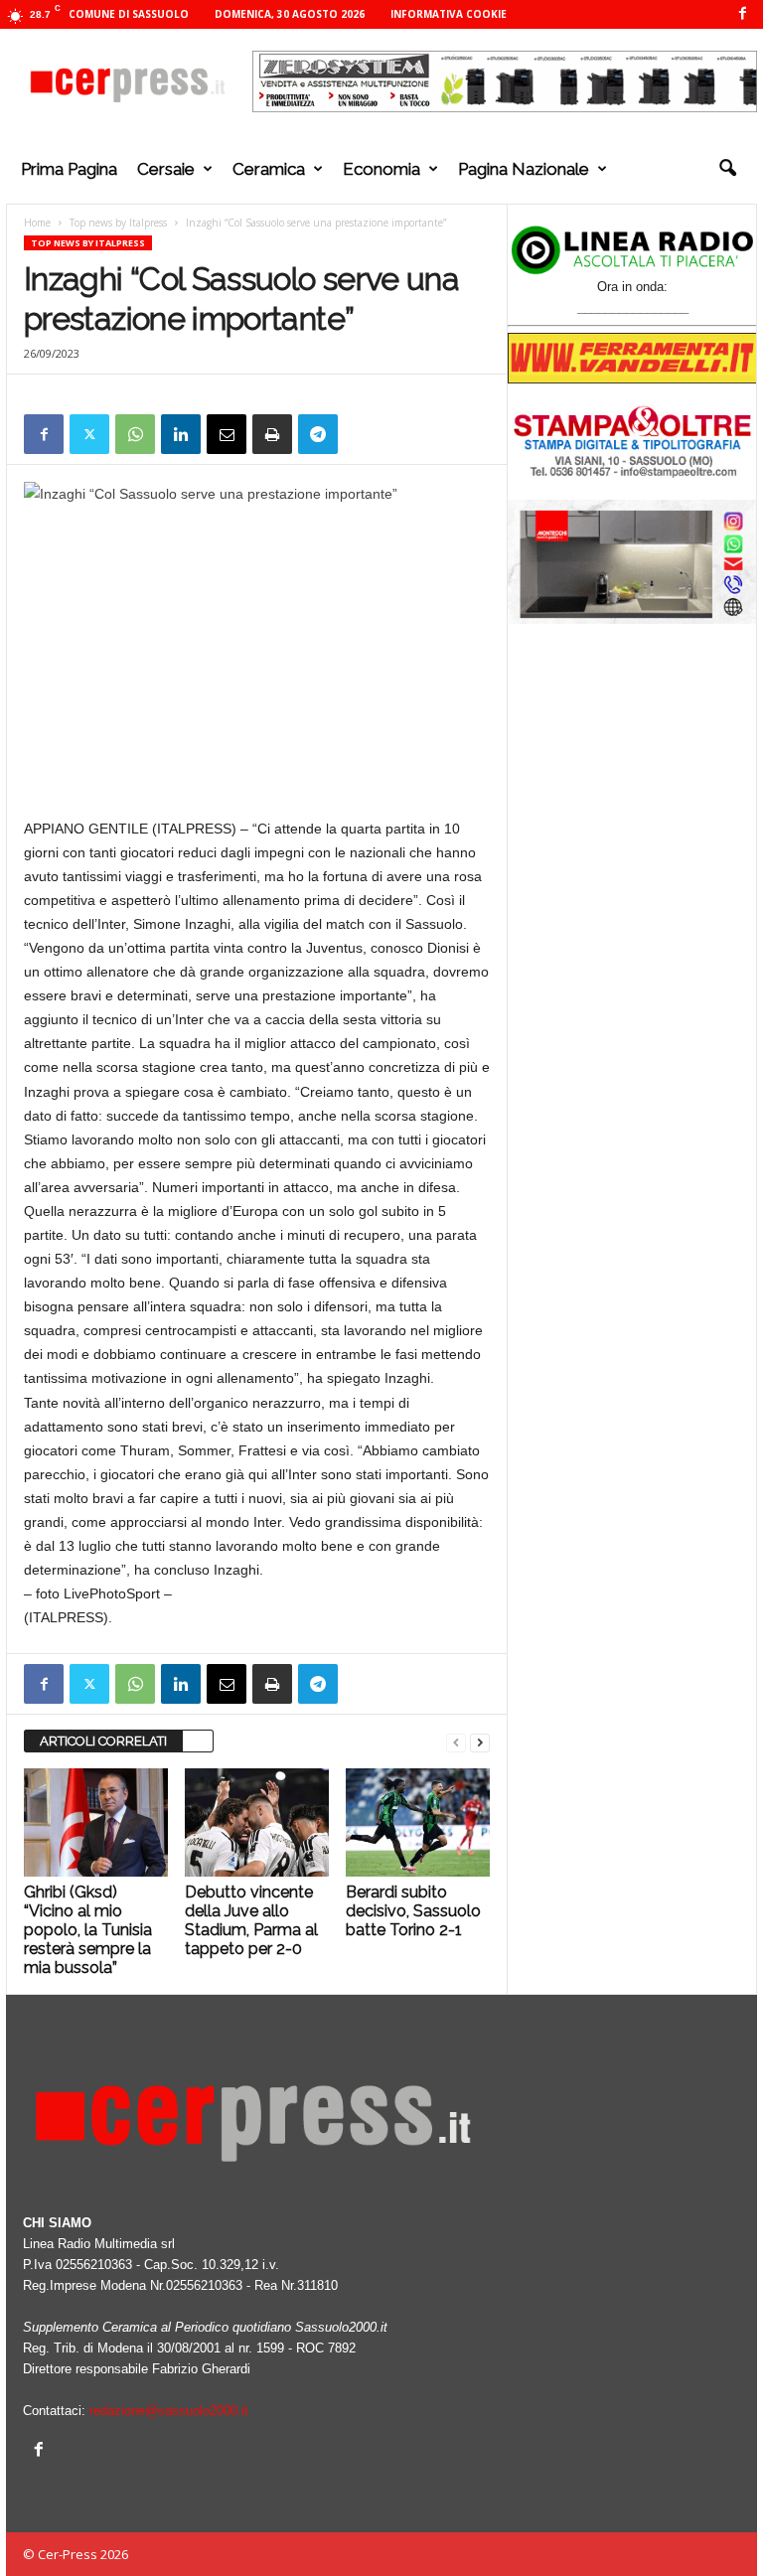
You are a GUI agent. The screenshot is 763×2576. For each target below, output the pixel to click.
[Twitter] (89, 434)
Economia (381, 169)
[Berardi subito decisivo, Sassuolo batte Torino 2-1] (418, 1822)
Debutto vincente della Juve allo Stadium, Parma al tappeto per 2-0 (251, 1920)
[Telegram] (318, 434)
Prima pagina (69, 169)
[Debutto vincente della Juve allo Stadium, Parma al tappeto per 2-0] (257, 1822)
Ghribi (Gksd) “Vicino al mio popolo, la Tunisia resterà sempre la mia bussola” (88, 1930)
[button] (727, 169)
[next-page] (480, 1742)
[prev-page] (456, 1742)
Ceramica (269, 169)
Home (37, 223)
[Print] (272, 434)
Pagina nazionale (524, 169)
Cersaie (166, 169)
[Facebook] (742, 14)
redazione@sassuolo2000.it (169, 2411)
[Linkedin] (181, 434)
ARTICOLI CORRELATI (103, 1741)
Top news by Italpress (118, 223)
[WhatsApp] (135, 434)
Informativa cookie (449, 14)
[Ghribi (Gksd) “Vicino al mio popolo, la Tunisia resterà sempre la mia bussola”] (96, 1822)
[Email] (227, 434)
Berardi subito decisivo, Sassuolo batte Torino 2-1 (413, 1911)
